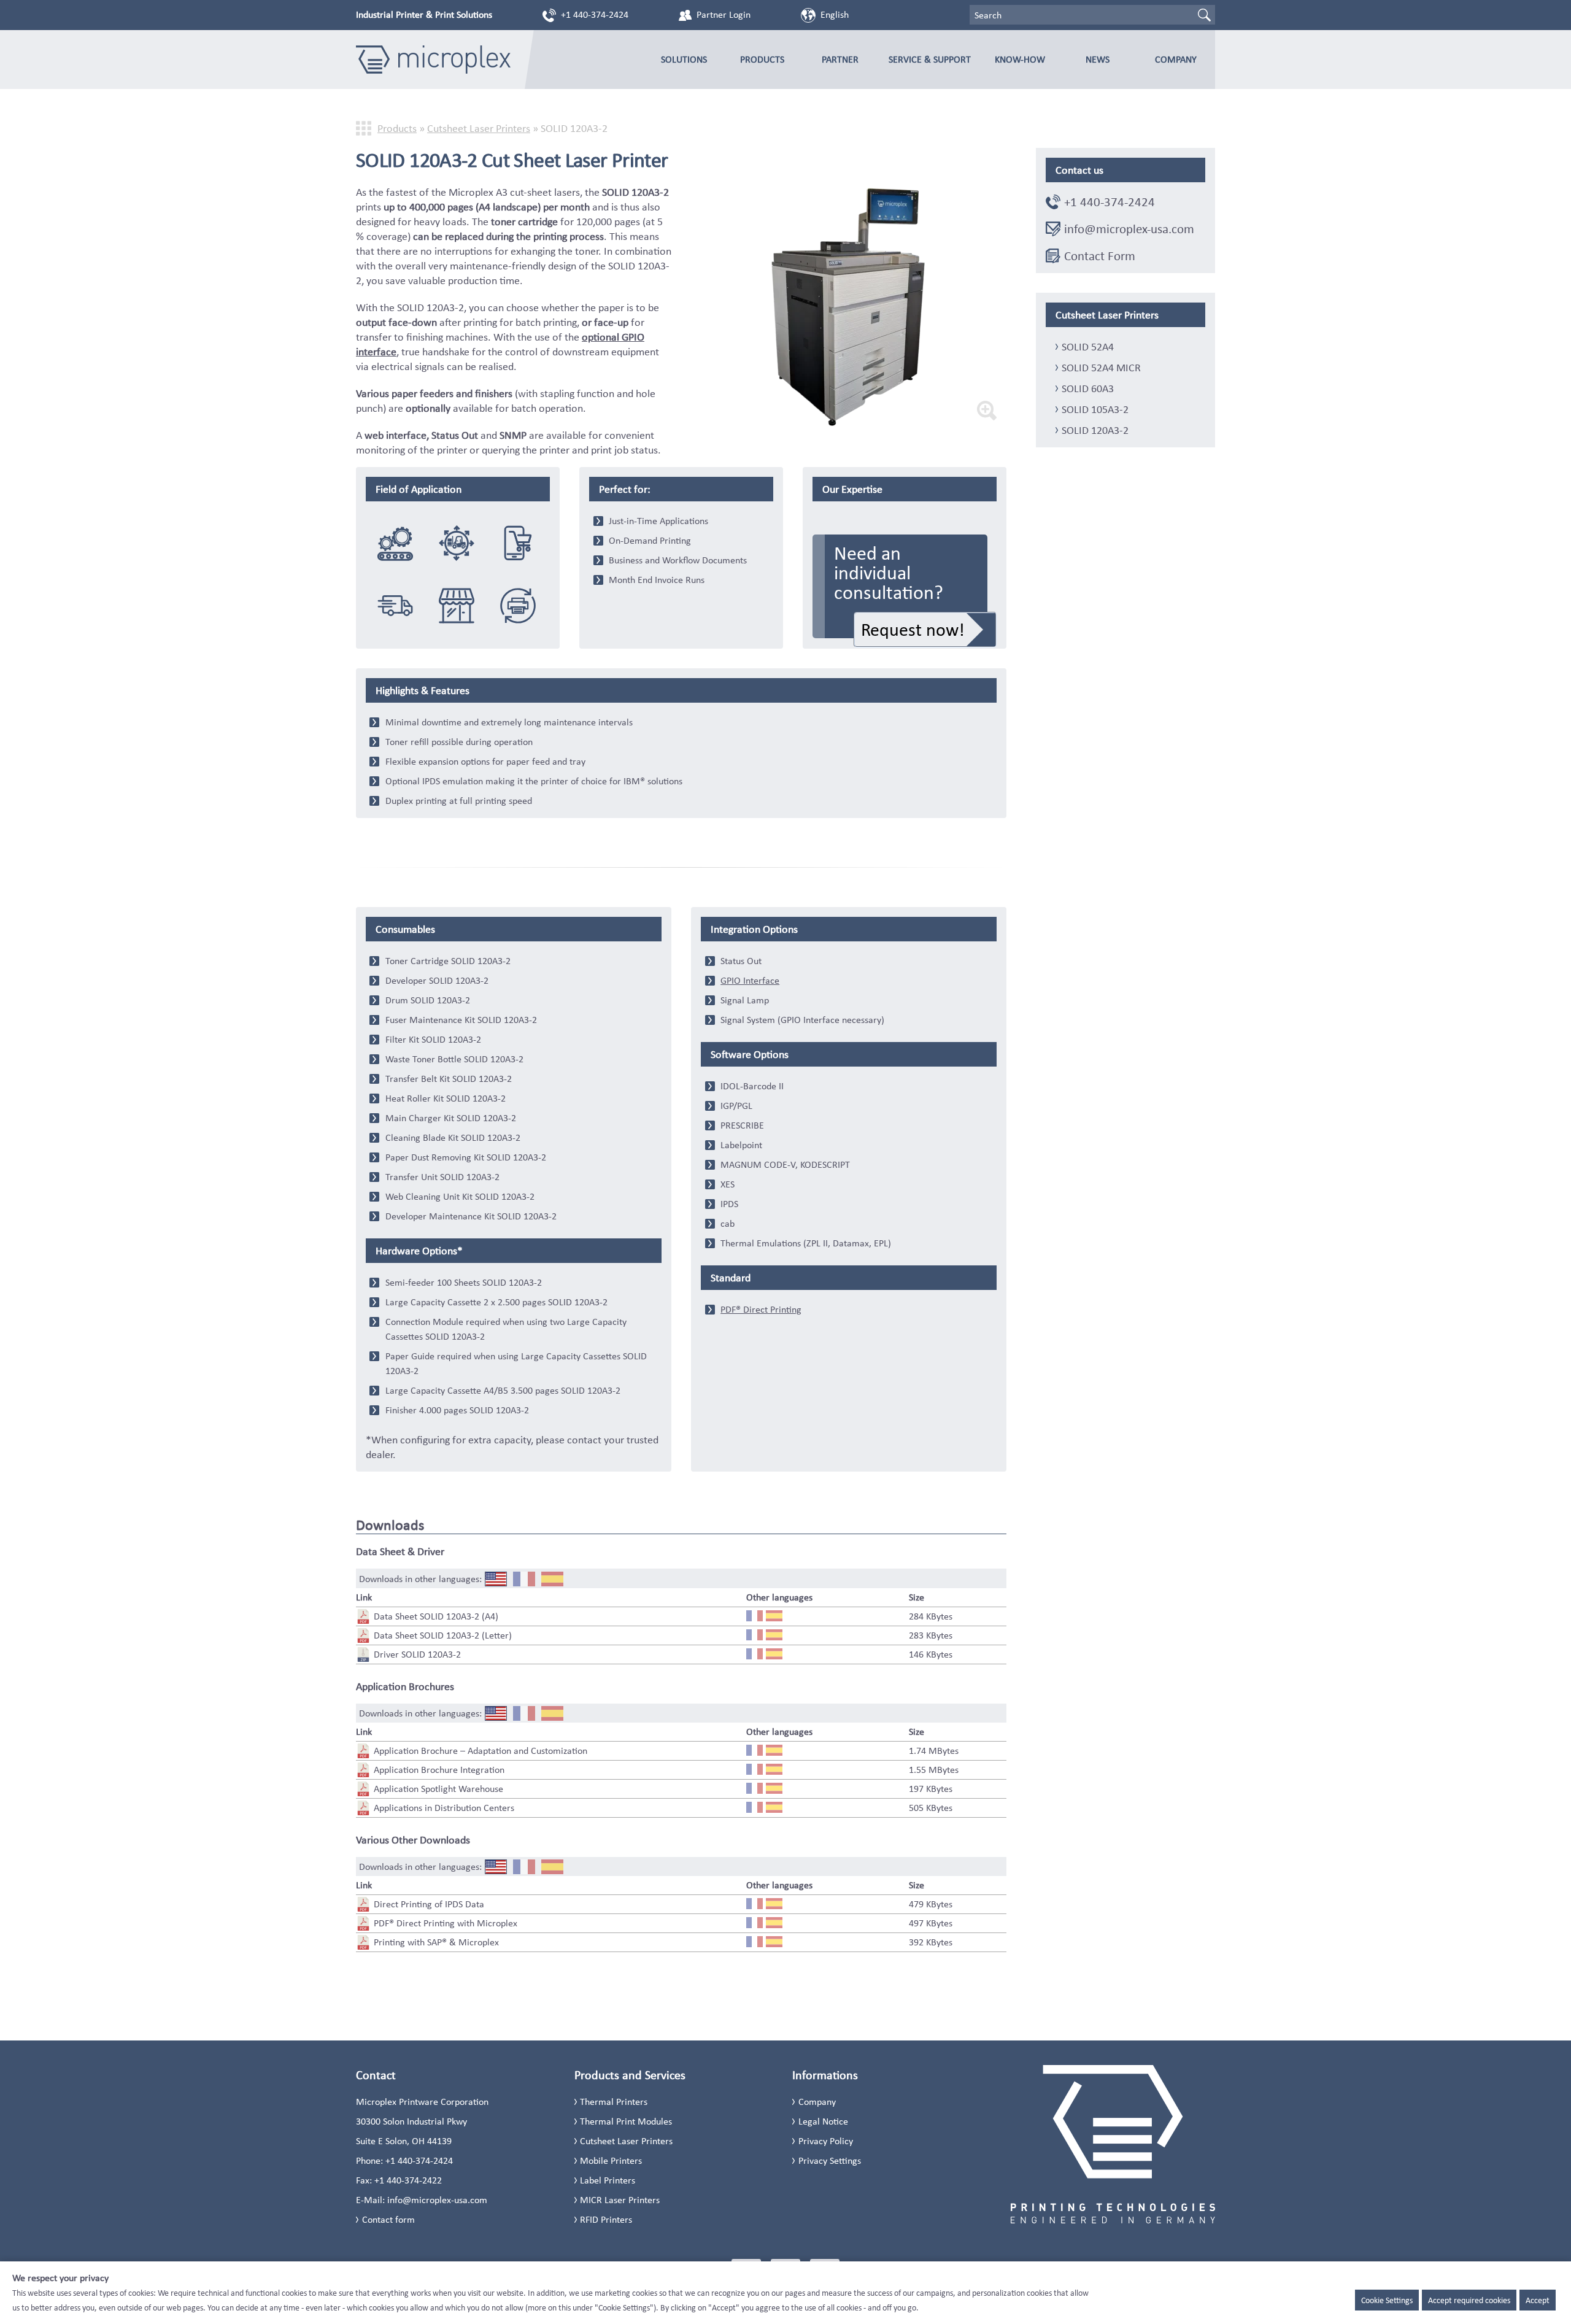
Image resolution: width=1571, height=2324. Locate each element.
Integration (395, 543)
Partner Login (724, 14)
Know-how (1020, 59)
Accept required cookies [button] (1469, 2300)
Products (762, 59)
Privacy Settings (830, 2160)
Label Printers (608, 2180)
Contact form (388, 2219)
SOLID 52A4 (1088, 347)
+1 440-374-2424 (595, 14)
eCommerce (518, 543)
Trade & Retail (457, 606)
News (1098, 59)
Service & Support (930, 59)
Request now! (913, 629)
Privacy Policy (826, 2141)
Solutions (684, 59)
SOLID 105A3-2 (1095, 409)
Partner (840, 59)
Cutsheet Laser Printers (479, 128)
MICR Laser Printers (620, 2200)
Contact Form (1100, 256)
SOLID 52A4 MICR (1101, 368)
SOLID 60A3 (1088, 388)
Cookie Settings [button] (1387, 2300)
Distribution (395, 606)
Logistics (457, 543)
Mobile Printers (611, 2160)
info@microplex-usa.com (1129, 229)
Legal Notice (823, 2121)
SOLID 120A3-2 (1095, 430)
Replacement (518, 606)
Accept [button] (1538, 2300)
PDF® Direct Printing (761, 1309)
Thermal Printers (614, 2102)
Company (1176, 59)
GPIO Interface (750, 980)
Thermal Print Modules (626, 2121)
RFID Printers (606, 2219)
